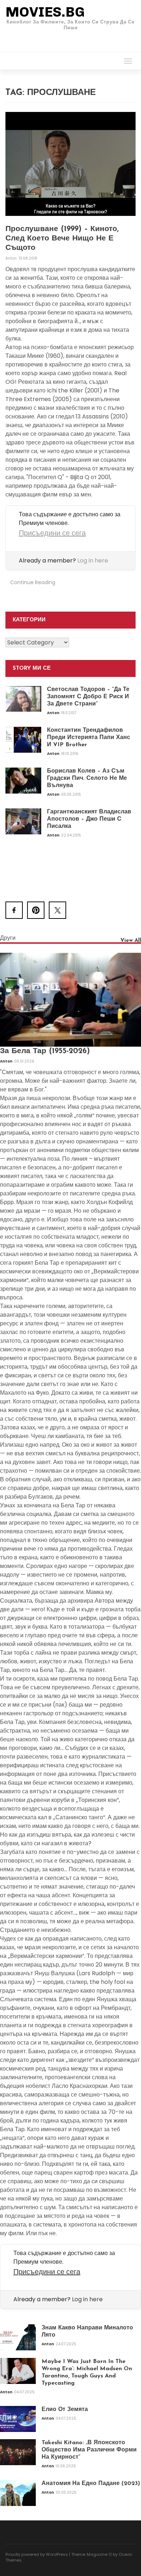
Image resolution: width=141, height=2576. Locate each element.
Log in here (93, 561)
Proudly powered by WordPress (37, 2554)
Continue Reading (33, 582)
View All (131, 941)
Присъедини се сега (52, 533)
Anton (12, 258)
